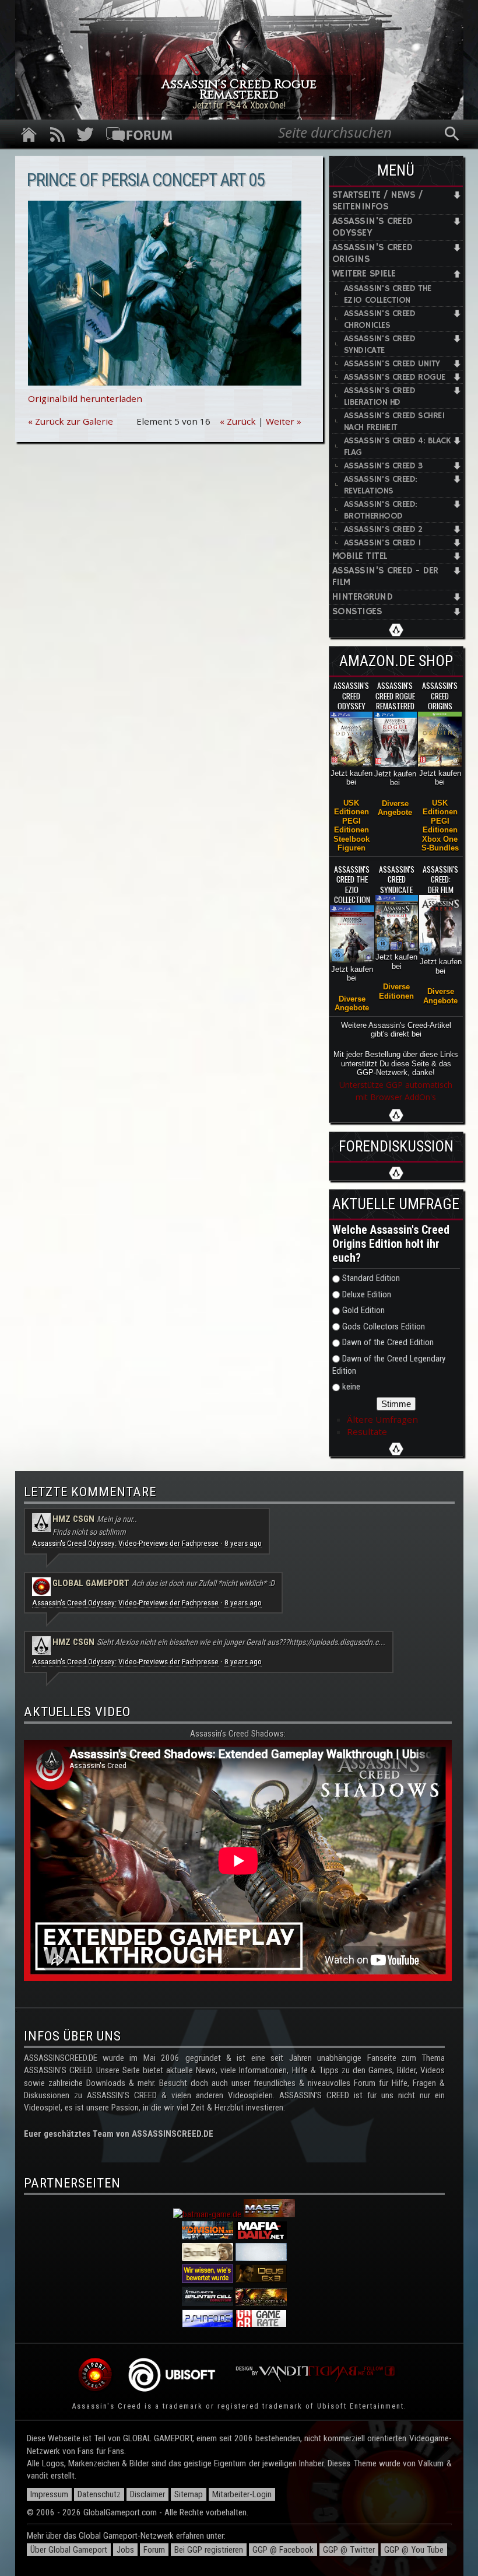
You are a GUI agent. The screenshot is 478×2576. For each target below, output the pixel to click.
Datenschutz (99, 2494)
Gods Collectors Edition (384, 1326)
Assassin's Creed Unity (392, 364)
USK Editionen (352, 807)
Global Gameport (91, 1583)
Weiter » (284, 421)
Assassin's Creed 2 (383, 529)
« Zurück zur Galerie (71, 421)
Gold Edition (363, 1310)
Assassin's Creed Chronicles (380, 319)
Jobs (125, 2550)
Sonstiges (357, 612)
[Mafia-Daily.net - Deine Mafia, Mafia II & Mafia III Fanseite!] (261, 2236)
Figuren (352, 848)
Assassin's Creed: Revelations (381, 485)
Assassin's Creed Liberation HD (380, 396)
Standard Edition (371, 1278)
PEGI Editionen (352, 825)
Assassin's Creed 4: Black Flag (398, 447)
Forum (154, 2550)
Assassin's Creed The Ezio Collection (388, 294)
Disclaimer (147, 2494)
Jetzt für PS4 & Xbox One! (239, 105)
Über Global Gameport (69, 2550)
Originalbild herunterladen (85, 398)
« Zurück (238, 421)
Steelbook (352, 839)
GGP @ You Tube (414, 2550)
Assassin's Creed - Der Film (385, 577)
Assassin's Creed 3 (383, 466)
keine (351, 1387)
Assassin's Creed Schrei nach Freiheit (394, 421)
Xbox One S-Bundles (440, 843)
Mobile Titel (360, 556)
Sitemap (189, 2494)
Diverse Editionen (396, 991)
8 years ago (243, 1543)
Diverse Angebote (395, 808)
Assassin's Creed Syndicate (380, 344)
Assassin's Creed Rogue (395, 377)
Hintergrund (362, 597)
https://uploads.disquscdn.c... (337, 1642)
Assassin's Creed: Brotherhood (381, 510)
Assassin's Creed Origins (372, 253)
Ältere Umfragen (382, 1419)
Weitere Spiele (364, 274)
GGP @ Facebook (283, 2550)
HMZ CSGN (73, 1519)
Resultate (367, 1431)
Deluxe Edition (367, 1294)
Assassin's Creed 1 (382, 543)
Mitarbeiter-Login (242, 2494)
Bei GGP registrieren (209, 2550)
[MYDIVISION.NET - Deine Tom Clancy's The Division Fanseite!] (208, 2236)
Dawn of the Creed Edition (388, 1342)
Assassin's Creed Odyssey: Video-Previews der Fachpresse (125, 1543)
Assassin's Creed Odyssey (372, 227)
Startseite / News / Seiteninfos (377, 201)
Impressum (49, 2494)
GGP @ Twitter (349, 2550)
